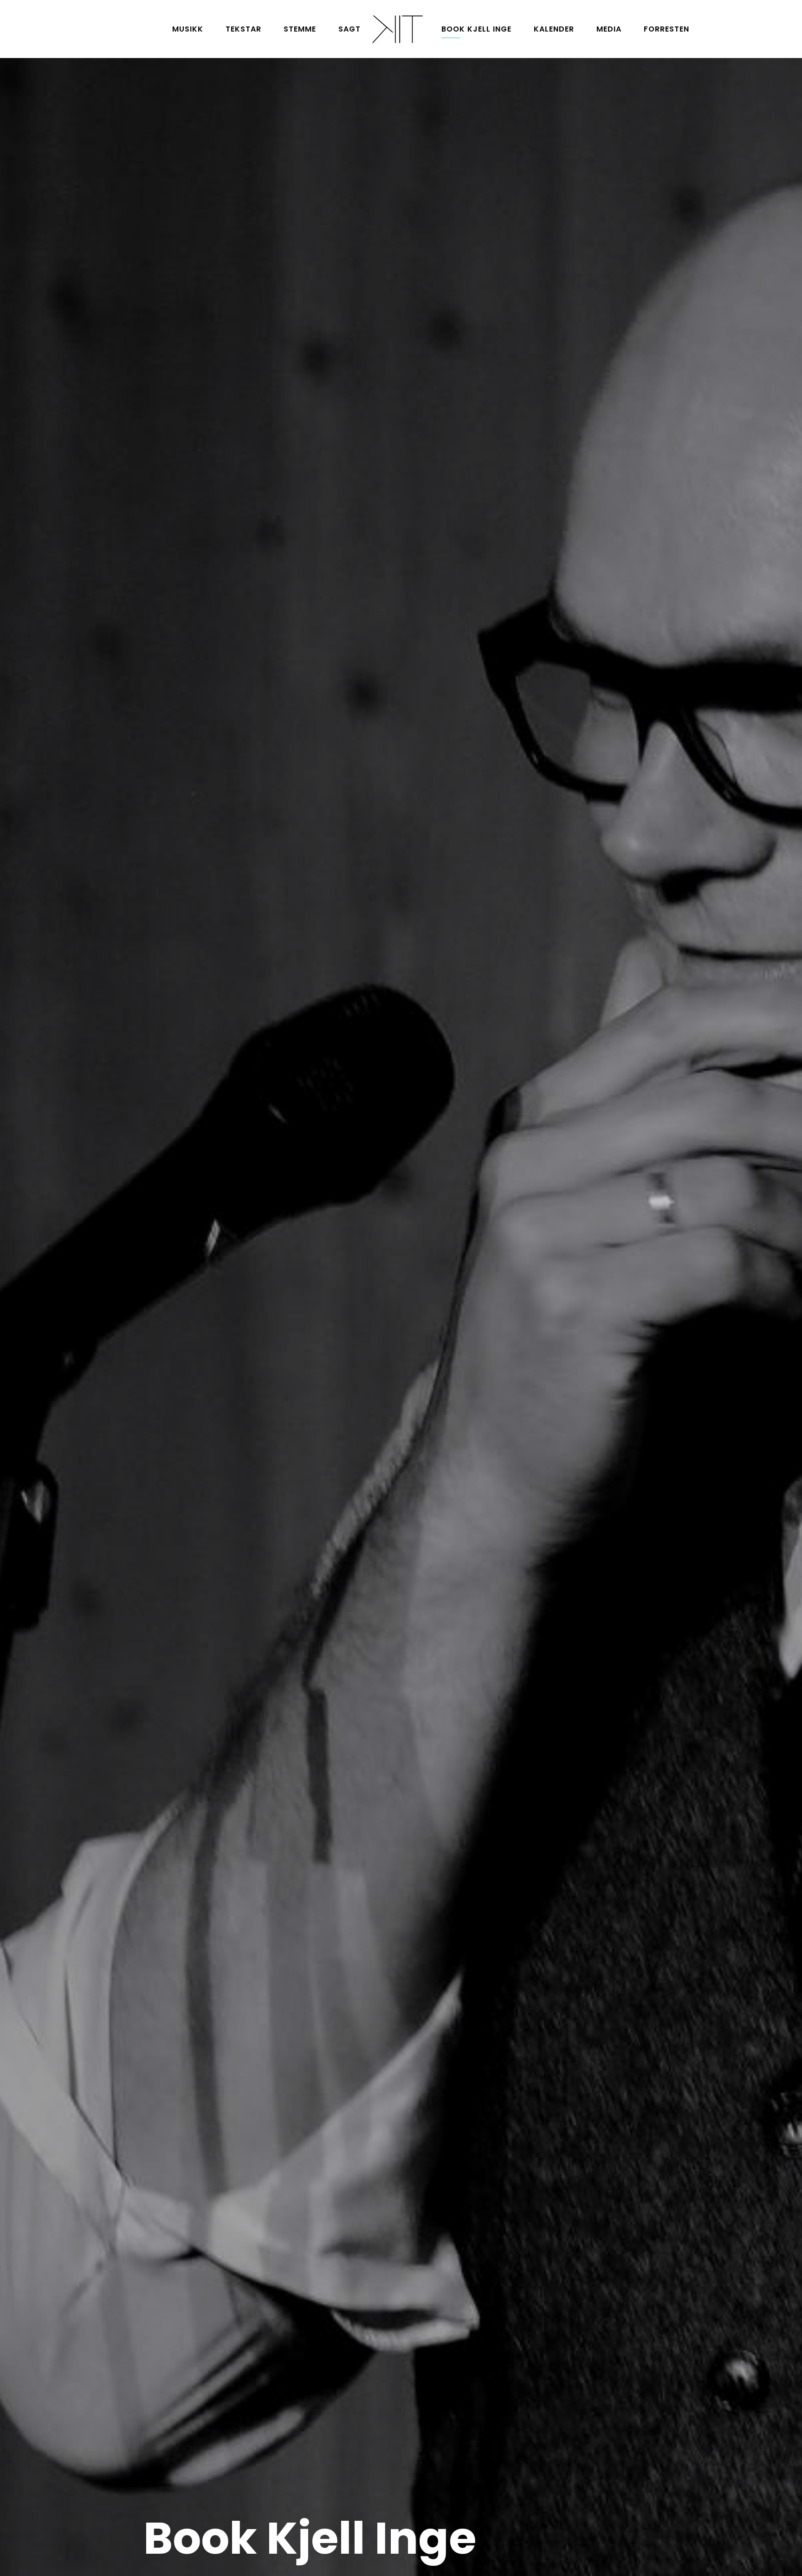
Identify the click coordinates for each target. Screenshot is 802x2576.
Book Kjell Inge (476, 29)
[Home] (397, 29)
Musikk (188, 29)
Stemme (300, 29)
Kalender (554, 29)
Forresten (666, 29)
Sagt (349, 29)
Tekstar (243, 29)
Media (609, 29)
